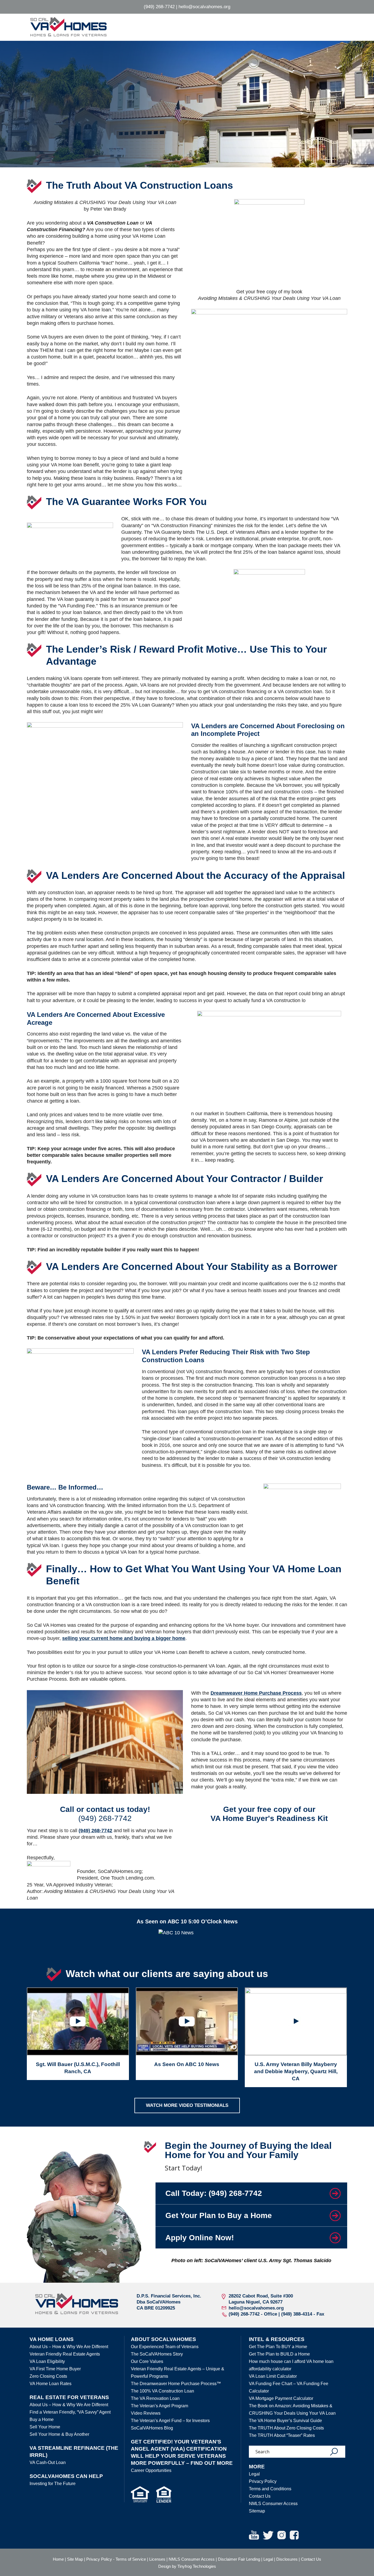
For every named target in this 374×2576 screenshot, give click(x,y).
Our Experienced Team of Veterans (165, 2347)
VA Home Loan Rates (51, 2384)
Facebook (294, 2535)
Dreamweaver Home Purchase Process (256, 1693)
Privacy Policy (263, 2481)
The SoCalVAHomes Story (157, 2354)
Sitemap (257, 2511)
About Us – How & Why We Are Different (69, 2347)
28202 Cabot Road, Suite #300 (261, 2296)
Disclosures (287, 2559)
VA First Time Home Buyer (55, 2369)
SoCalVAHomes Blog (152, 2428)
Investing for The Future (53, 2484)
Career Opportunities (151, 2470)
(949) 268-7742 (159, 7)
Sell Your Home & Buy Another (59, 2434)
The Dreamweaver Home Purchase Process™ (176, 2384)
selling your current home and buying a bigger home (124, 1638)
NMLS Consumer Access (273, 2504)
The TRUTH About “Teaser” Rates (282, 2435)
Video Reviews (146, 2413)
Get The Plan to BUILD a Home (279, 2354)
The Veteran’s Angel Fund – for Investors (170, 2421)
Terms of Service (131, 2559)
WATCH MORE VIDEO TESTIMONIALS (187, 2105)
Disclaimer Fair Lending (239, 2559)
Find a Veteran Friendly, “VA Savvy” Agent (70, 2412)
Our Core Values (147, 2361)
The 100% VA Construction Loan (162, 2391)
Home (58, 2559)
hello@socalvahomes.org (204, 7)
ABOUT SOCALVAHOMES (163, 2339)
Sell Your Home (45, 2427)
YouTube (254, 2535)
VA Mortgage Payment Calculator (281, 2398)
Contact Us (260, 2496)
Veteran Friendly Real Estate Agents (65, 2354)
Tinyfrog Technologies (197, 2566)
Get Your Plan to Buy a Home (219, 2215)
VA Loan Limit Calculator (273, 2376)
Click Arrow (335, 2193)
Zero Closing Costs (48, 2376)
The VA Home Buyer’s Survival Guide (285, 2421)
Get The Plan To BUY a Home (278, 2347)
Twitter (268, 2535)
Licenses (157, 2559)
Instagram (282, 2535)
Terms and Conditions (270, 2489)
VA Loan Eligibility (47, 2361)
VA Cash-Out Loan (48, 2462)
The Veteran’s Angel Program (159, 2406)
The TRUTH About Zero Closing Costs (286, 2428)
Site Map (75, 2559)
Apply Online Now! (200, 2238)
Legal (254, 2474)
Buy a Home (42, 2419)
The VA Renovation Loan (155, 2398)
